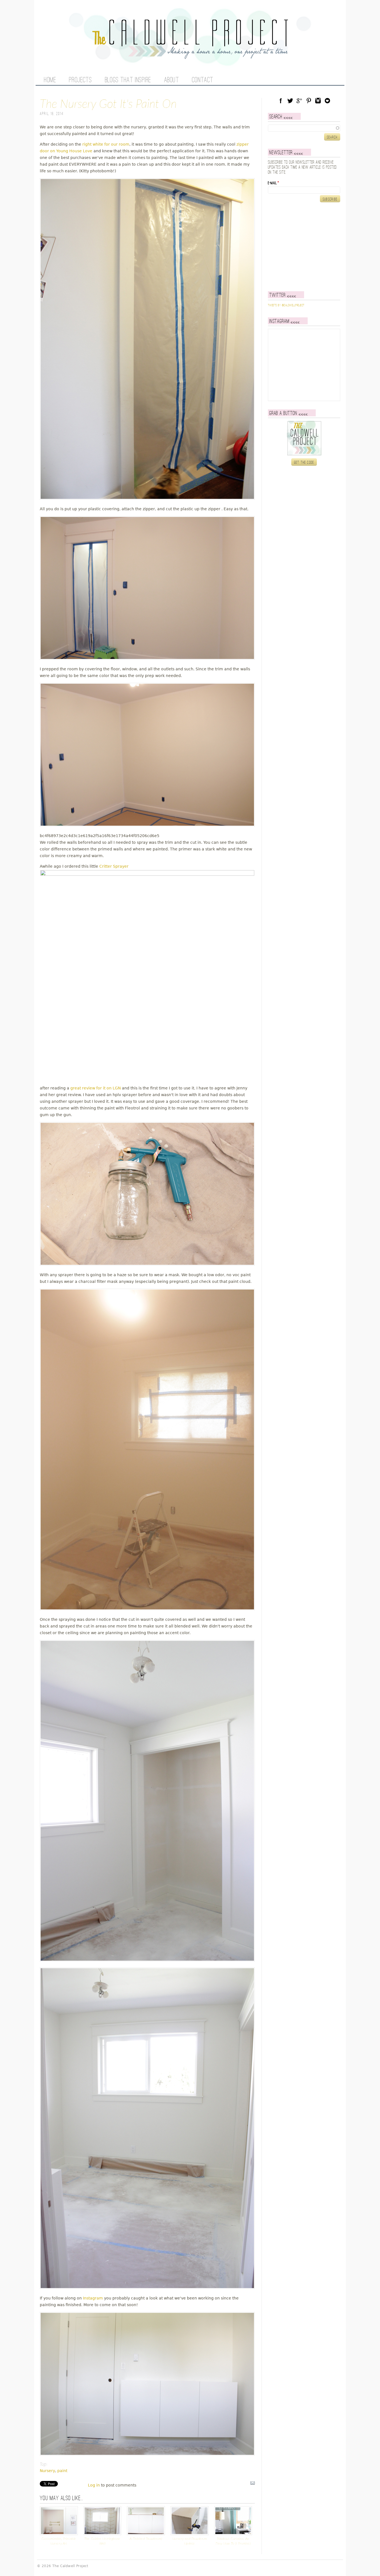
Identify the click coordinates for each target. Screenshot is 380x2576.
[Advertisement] (303, 247)
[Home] (190, 56)
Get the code (304, 462)
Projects (80, 80)
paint (62, 2471)
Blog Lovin (327, 101)
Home (50, 80)
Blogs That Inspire (128, 80)
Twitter (290, 101)
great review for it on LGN (96, 1088)
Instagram (93, 2298)
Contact (203, 80)
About (172, 80)
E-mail (273, 183)
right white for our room (106, 144)
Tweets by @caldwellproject (286, 305)
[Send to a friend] (253, 2484)
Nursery (47, 2471)
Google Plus (299, 101)
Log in (94, 2485)
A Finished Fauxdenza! (146, 2539)
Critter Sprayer (114, 866)
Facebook (281, 101)
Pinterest (309, 101)
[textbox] (304, 128)
